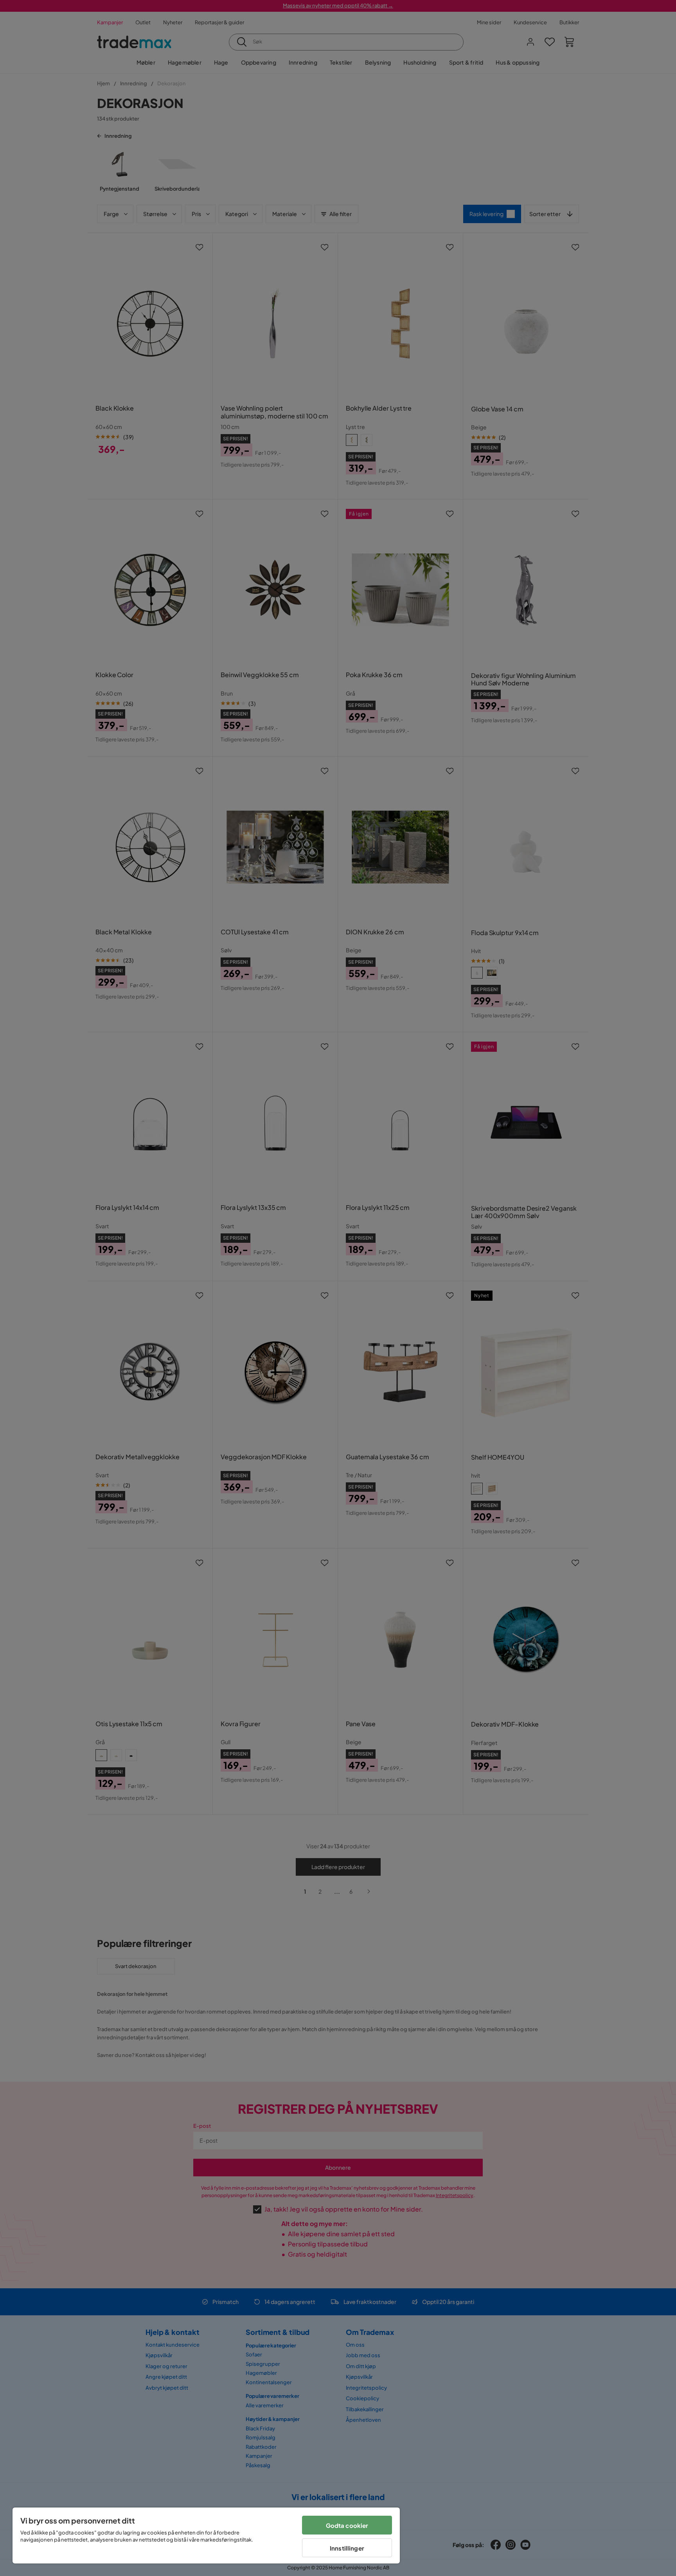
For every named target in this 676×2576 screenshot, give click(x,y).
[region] (206, 2535)
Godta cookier (347, 2525)
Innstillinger (347, 2548)
